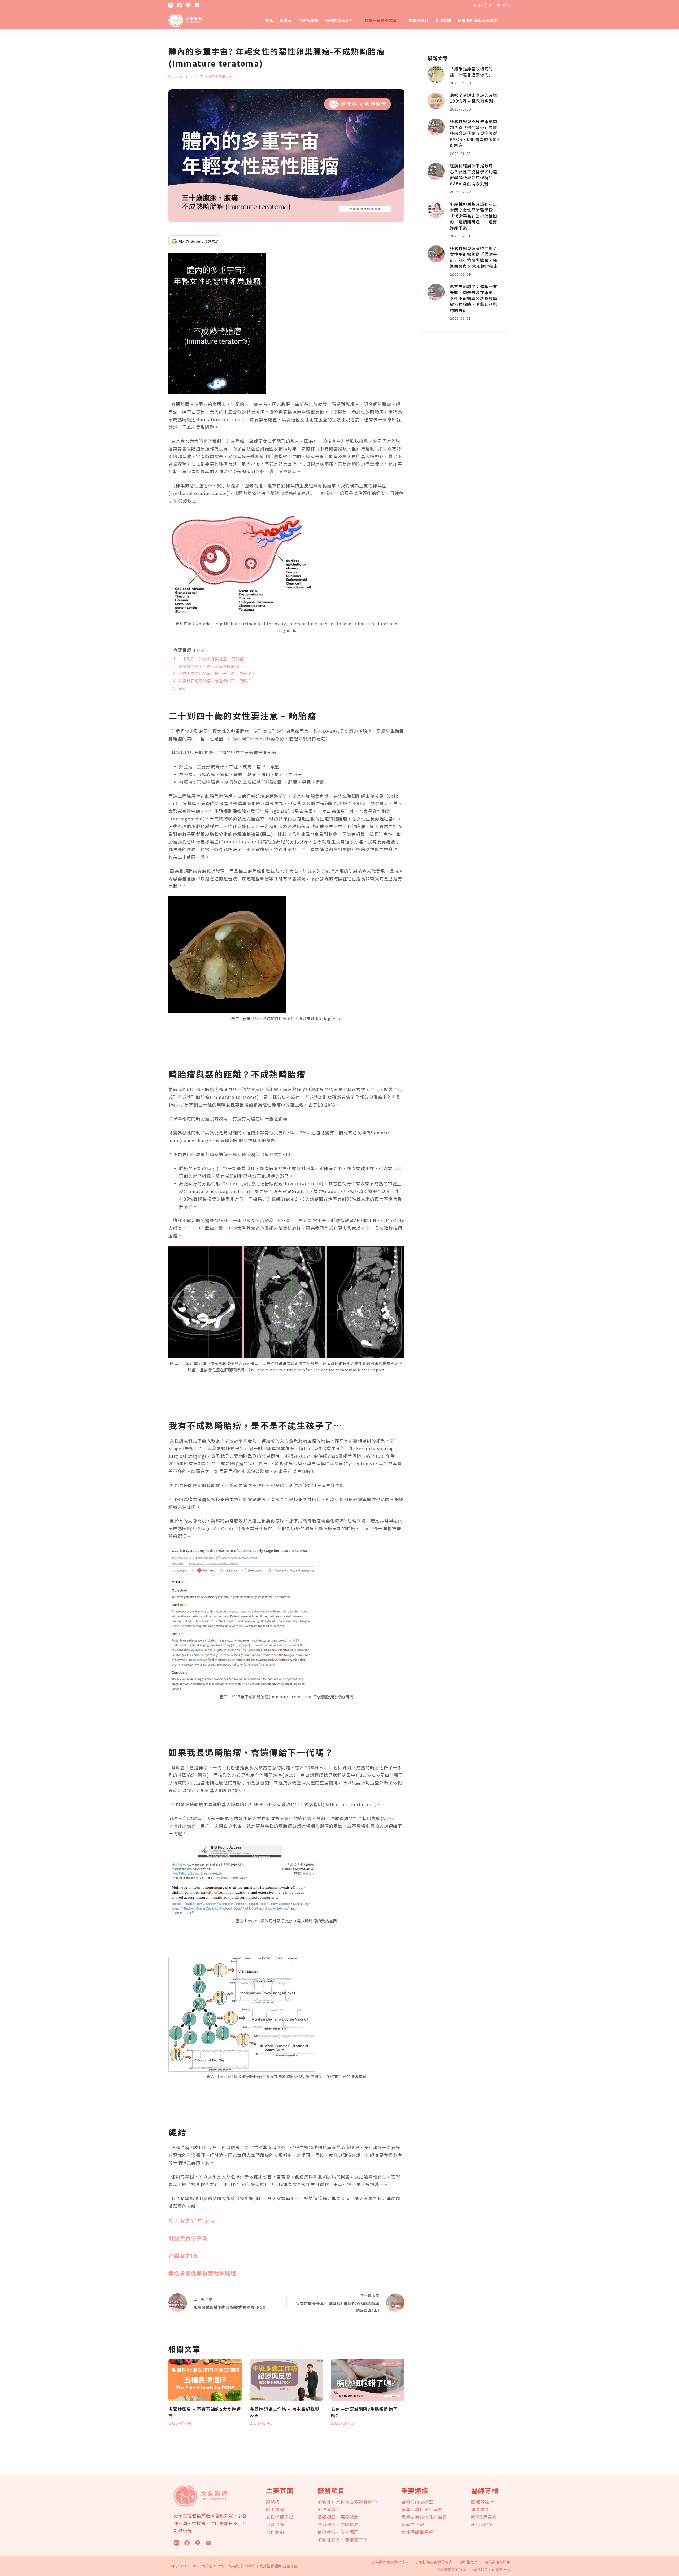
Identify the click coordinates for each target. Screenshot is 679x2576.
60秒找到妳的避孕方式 (492, 2570)
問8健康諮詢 (484, 2517)
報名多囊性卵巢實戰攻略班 (202, 2273)
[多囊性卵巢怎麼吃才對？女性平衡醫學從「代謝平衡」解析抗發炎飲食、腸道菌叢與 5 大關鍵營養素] (436, 254)
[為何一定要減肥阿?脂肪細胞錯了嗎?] (368, 2380)
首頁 (269, 20)
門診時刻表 (308, 20)
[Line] (188, 5)
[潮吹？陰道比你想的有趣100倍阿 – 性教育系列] (436, 101)
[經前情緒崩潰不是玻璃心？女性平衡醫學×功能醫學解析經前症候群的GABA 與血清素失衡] (436, 171)
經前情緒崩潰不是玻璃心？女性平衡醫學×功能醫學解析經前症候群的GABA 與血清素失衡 (473, 175)
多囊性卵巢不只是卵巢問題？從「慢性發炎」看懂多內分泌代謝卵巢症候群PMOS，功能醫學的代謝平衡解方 (475, 133)
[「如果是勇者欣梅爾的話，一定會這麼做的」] (436, 74)
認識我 (286, 20)
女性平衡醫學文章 (381, 20)
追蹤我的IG (183, 2256)
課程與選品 (419, 20)
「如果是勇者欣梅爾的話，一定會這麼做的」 (471, 72)
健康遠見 (480, 2509)
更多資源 (275, 2524)
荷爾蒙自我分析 (339, 20)
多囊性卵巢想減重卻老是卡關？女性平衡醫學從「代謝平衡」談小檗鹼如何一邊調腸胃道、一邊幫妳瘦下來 (473, 216)
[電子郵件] (197, 5)
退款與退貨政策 (498, 2562)
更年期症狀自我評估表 (390, 2562)
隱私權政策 (469, 2562)
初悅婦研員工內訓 (451, 2570)
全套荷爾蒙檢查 (417, 2502)
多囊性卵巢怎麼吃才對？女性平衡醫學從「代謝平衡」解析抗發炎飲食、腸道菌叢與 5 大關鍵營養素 (474, 257)
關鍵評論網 (482, 2502)
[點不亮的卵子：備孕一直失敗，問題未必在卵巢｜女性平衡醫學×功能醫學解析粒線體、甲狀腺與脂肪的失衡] (436, 292)
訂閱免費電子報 (188, 2238)
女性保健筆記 (280, 2517)
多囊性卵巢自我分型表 (478, 20)
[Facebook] (180, 5)
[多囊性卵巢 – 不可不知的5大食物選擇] (205, 2380)
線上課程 (275, 2509)
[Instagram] (171, 5)
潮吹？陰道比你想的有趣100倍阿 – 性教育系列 (473, 98)
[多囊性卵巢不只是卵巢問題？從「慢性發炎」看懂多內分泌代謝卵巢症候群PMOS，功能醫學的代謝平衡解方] (436, 127)
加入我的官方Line (191, 2221)
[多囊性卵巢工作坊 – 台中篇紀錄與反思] (287, 2380)
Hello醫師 (482, 2524)
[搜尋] (509, 20)
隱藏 (201, 650)
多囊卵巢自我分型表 (422, 2509)
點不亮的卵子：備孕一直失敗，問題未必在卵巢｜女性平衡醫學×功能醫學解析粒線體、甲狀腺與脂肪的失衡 (473, 298)
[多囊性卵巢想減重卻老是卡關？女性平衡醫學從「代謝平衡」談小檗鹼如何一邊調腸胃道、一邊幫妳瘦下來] (436, 210)
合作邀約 (443, 20)
